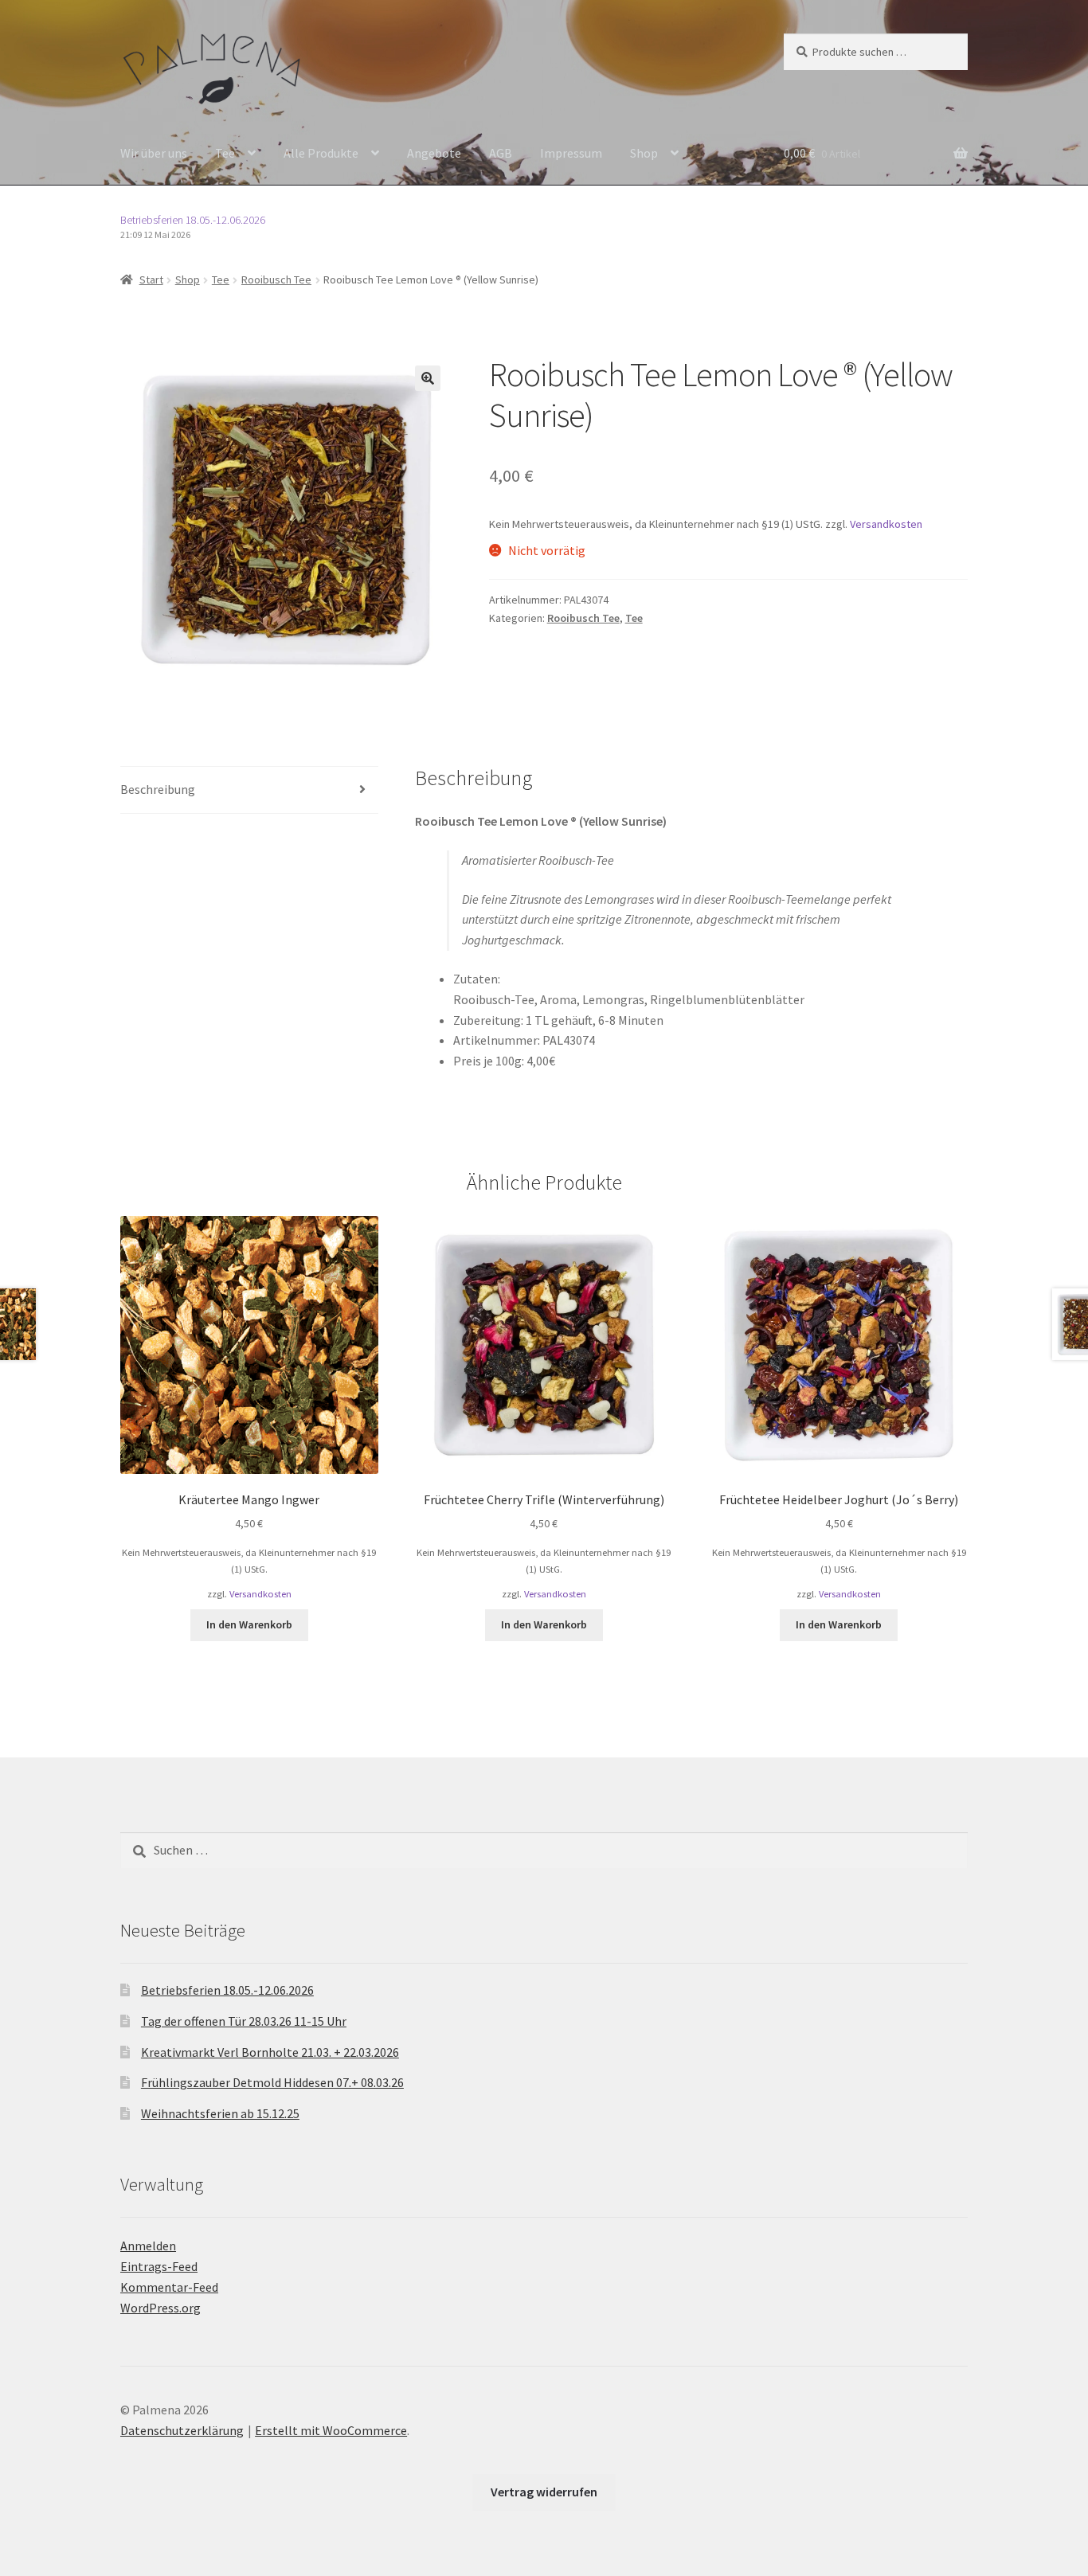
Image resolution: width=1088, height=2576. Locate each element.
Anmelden (148, 2246)
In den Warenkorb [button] (249, 1624)
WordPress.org (160, 2308)
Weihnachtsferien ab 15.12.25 (220, 2113)
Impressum (571, 153)
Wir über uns (154, 153)
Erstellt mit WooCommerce (331, 2430)
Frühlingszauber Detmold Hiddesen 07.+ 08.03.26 (272, 2082)
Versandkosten (886, 524)
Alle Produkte (321, 153)
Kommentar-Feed (169, 2287)
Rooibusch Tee (276, 279)
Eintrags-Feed (159, 2266)
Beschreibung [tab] (158, 789)
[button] (428, 378)
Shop (644, 153)
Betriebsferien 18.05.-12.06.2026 (193, 220)
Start (151, 279)
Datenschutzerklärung (182, 2430)
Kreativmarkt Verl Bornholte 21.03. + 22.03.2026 (270, 2052)
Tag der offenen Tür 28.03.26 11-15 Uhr (244, 2021)
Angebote (434, 153)
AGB (501, 153)
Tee (225, 153)
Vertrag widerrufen (544, 2492)
